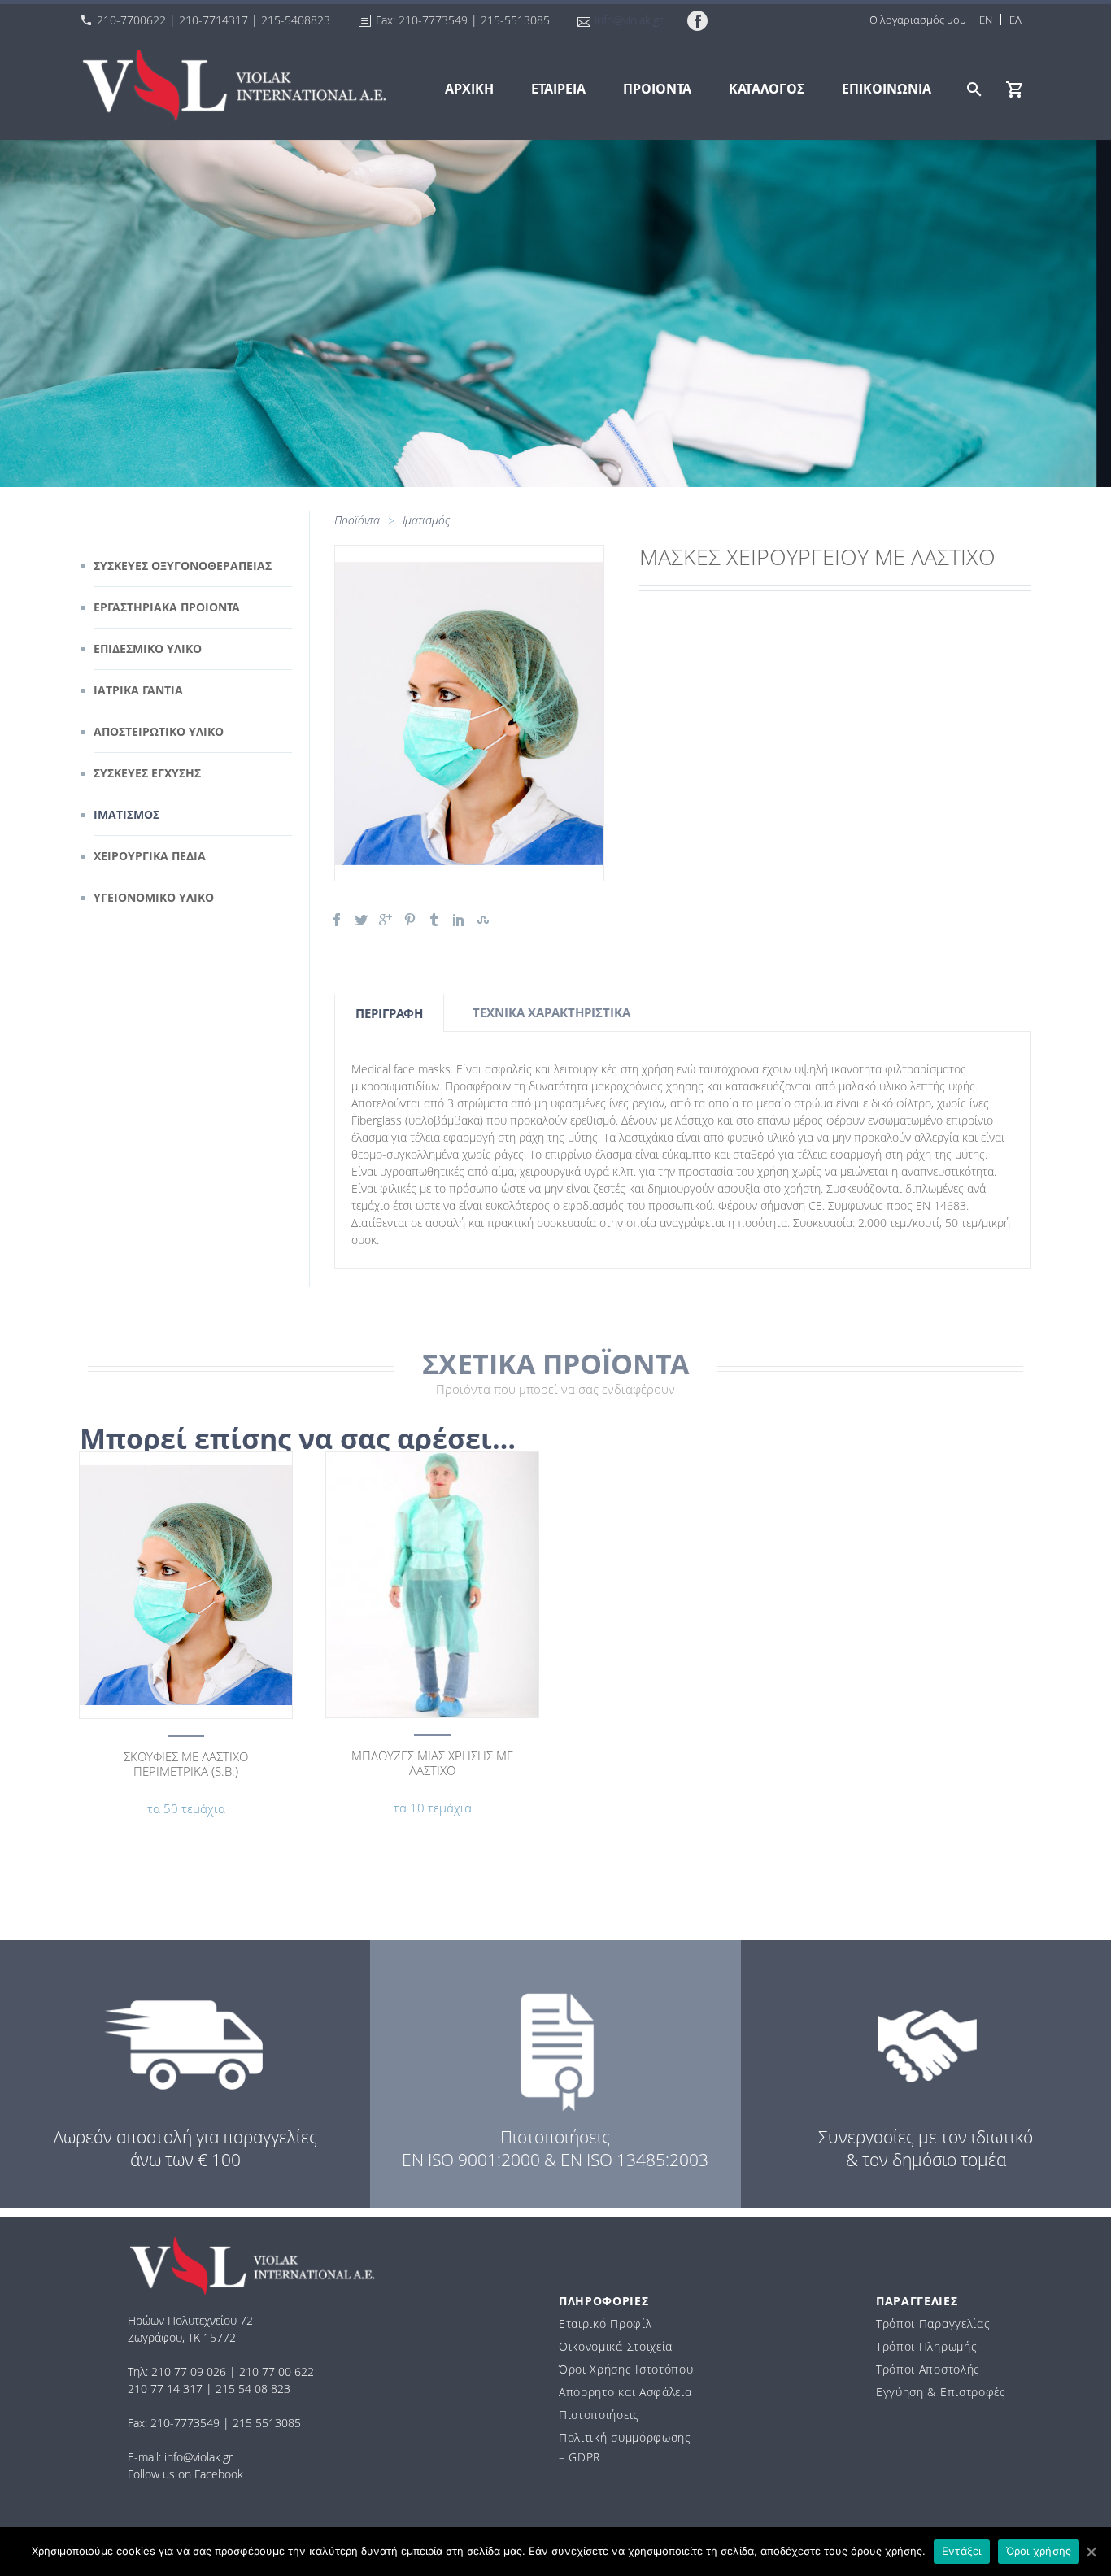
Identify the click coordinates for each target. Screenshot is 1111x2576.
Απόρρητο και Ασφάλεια (625, 2392)
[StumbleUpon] (483, 920)
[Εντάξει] (1091, 2552)
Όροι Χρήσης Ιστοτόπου (626, 2369)
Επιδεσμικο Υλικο (148, 648)
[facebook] (698, 21)
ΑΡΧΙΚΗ (469, 89)
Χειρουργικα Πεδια (150, 856)
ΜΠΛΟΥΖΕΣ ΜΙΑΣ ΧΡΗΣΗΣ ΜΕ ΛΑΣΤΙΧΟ (432, 1763)
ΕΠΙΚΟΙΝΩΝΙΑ (887, 89)
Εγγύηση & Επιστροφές (941, 2392)
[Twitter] (361, 920)
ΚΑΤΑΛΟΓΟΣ (767, 89)
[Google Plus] (386, 920)
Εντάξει (962, 2551)
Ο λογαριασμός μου (918, 20)
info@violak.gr (629, 20)
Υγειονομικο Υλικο (154, 897)
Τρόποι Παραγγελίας (933, 2324)
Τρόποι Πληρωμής (927, 2346)
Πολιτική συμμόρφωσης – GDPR (625, 2447)
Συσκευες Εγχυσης (147, 773)
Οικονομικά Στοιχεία (616, 2346)
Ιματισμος (126, 814)
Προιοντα (657, 89)
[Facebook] (337, 920)
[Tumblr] (434, 920)
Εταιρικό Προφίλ (606, 2324)
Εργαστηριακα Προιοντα (167, 607)
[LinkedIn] (459, 920)
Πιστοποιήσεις (599, 2415)
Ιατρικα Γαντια (138, 690)
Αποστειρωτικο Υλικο (159, 731)
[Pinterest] (410, 920)
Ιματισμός (426, 520)
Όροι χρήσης (1039, 2551)
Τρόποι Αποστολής (928, 2369)
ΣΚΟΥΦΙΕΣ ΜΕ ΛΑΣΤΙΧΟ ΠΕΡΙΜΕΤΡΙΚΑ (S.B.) (186, 1764)
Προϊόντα (357, 520)
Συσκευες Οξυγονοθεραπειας (183, 566)
